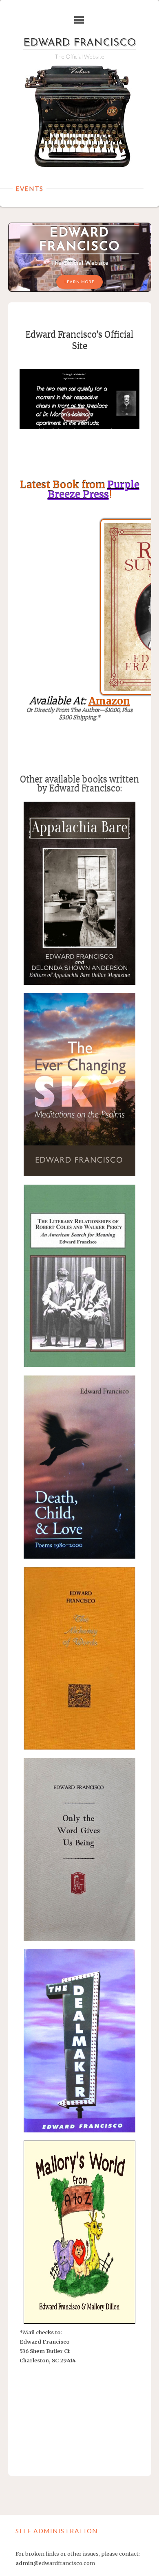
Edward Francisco (80, 43)
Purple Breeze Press (94, 490)
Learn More (79, 282)
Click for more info (79, 2269)
